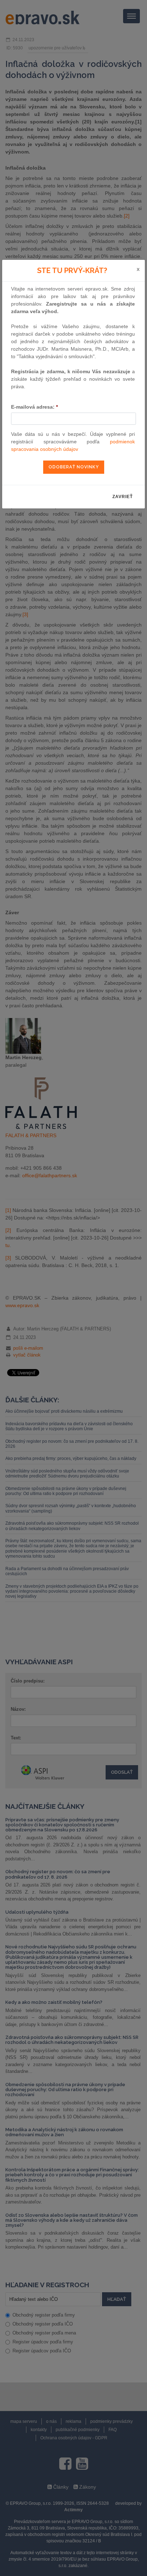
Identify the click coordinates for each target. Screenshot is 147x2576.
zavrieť (123, 497)
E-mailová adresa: (34, 407)
